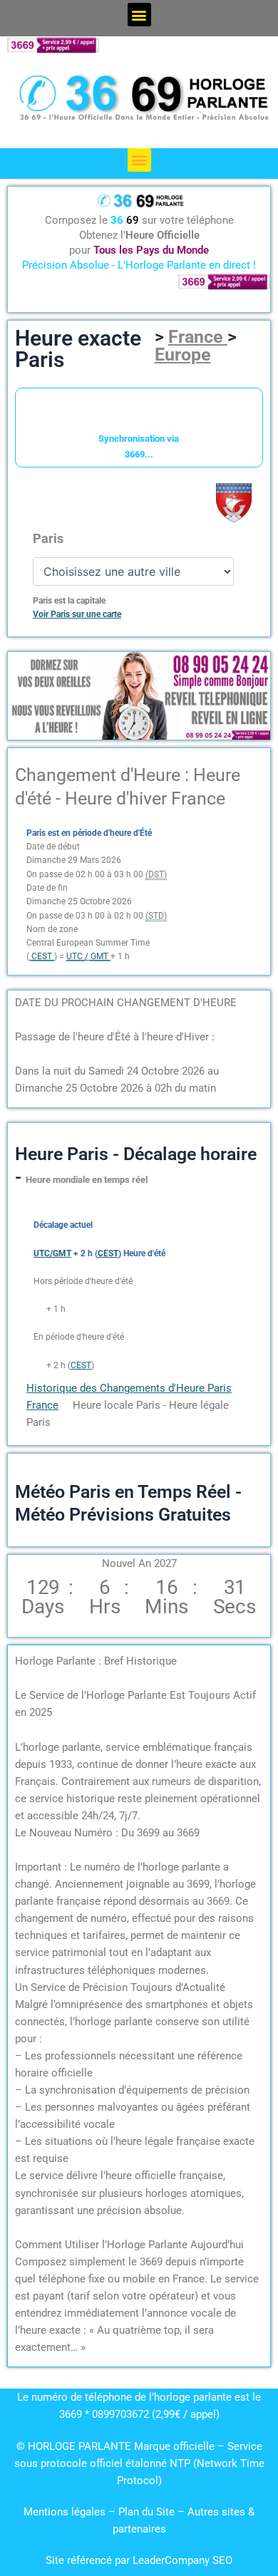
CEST (81, 1365)
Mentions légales (65, 2512)
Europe (183, 355)
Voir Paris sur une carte (77, 614)
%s (39, 1309)
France (198, 337)
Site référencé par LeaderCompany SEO (139, 2560)
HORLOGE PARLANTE (79, 2446)
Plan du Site (148, 2512)
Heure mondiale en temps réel (87, 1180)
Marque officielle (174, 2446)
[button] (139, 15)
